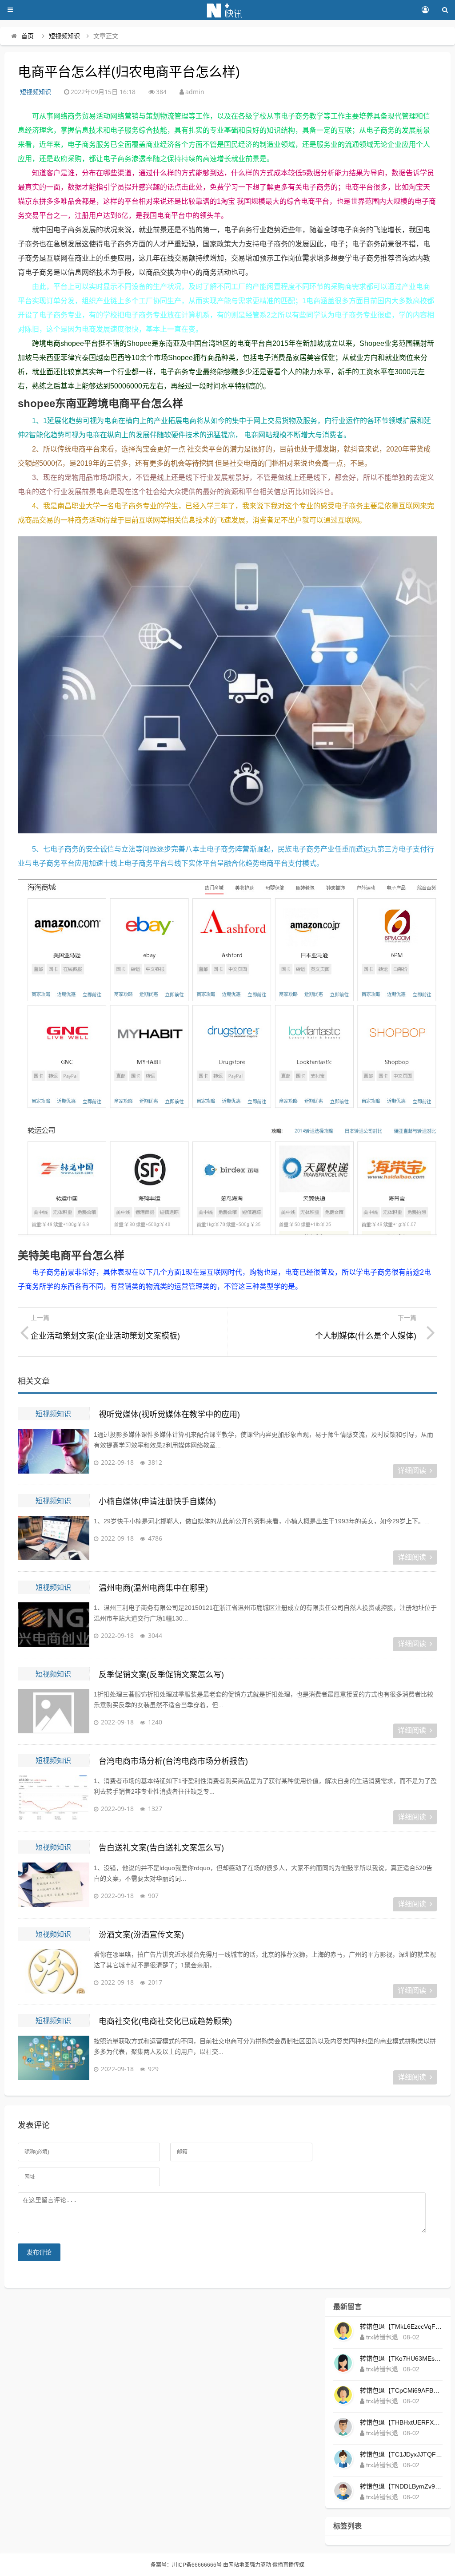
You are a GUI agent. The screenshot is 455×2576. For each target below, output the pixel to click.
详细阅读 (412, 1471)
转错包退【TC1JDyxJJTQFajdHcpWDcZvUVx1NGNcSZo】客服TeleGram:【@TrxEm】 (401, 2454)
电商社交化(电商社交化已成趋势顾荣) (165, 2021)
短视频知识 (64, 36)
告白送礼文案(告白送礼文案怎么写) (161, 1848)
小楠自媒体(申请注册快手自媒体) (157, 1502)
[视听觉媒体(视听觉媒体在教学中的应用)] (53, 1451)
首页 (28, 36)
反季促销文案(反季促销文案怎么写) (161, 1675)
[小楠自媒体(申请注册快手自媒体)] (53, 1538)
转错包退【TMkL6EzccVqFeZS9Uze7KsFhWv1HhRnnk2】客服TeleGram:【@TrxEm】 (401, 2326)
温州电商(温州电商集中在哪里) (153, 1588)
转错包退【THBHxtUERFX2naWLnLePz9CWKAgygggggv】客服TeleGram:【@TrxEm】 (401, 2422)
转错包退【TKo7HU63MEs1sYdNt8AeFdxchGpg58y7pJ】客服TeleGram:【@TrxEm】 (401, 2358)
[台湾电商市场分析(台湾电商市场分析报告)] (53, 1798)
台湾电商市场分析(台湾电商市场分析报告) (173, 1761)
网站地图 (239, 2565)
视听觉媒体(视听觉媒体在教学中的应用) (169, 1415)
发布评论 (39, 2252)
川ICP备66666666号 (197, 2565)
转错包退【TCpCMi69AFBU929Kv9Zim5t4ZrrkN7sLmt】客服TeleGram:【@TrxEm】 (401, 2390)
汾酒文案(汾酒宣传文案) (141, 1935)
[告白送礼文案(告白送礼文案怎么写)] (53, 1885)
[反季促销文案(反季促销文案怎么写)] (53, 1711)
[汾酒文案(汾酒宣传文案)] (53, 1971)
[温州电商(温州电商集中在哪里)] (53, 1625)
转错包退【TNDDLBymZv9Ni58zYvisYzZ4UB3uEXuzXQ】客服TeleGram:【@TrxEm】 (401, 2486)
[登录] (425, 10)
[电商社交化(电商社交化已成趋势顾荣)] (53, 2058)
